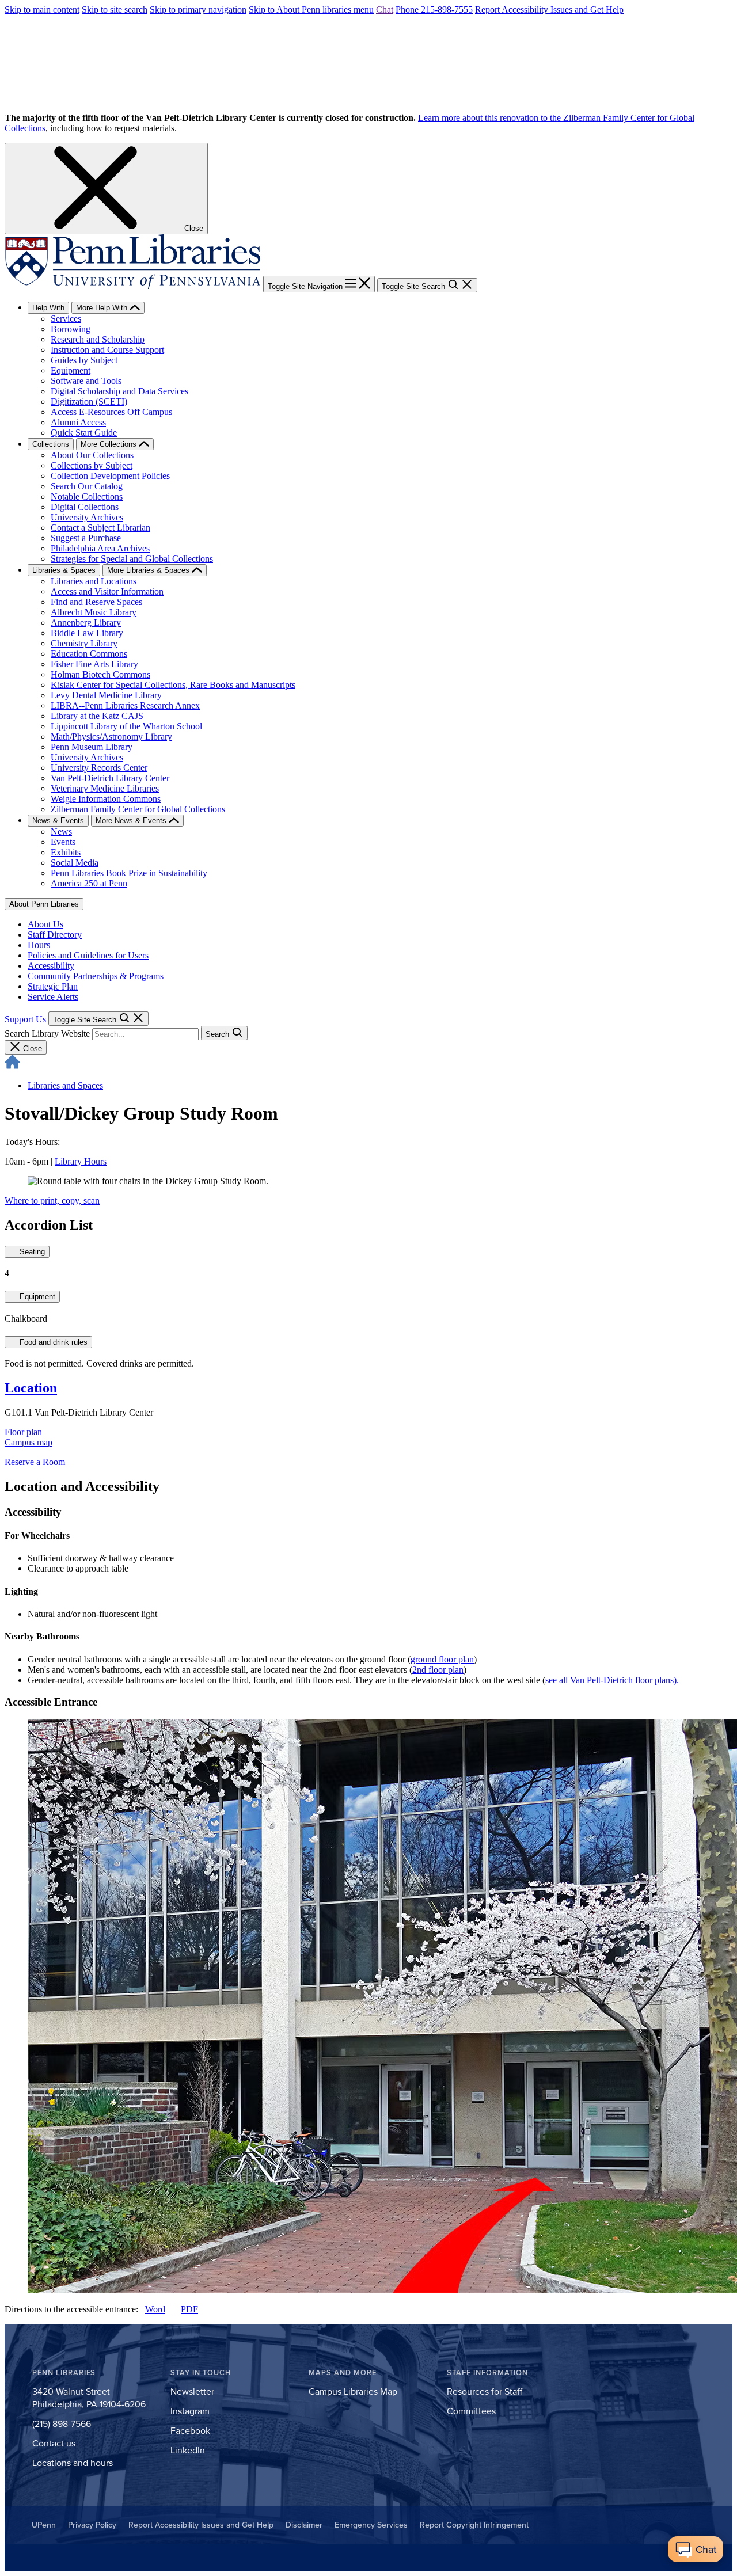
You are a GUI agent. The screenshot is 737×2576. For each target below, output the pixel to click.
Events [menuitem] (63, 842)
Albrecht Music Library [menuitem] (94, 612)
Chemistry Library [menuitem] (84, 643)
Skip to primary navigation (198, 9)
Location (31, 1388)
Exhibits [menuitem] (66, 852)
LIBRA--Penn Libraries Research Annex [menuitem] (125, 705)
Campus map (29, 1442)
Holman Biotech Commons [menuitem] (100, 674)
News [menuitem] (61, 832)
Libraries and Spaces (65, 1085)
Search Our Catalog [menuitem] (87, 486)
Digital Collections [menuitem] (85, 507)
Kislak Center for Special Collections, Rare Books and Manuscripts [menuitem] (173, 685)
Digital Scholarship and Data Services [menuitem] (119, 391)
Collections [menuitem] (51, 444)
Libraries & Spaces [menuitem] (64, 570)
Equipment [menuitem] (71, 370)
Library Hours (81, 1161)
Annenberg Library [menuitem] (86, 623)
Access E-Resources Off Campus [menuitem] (111, 412)
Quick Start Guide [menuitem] (84, 433)
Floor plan (23, 1432)
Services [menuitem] (66, 319)
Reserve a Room (35, 1462)
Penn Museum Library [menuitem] (92, 747)
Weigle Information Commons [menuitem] (106, 799)
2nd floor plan (438, 1670)
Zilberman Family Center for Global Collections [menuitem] (138, 809)
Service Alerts (53, 997)
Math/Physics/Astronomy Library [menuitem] (111, 737)
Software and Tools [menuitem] (86, 381)
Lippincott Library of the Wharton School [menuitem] (126, 726)
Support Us (25, 1019)
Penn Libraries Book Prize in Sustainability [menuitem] (129, 873)
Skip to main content (42, 9)
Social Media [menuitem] (75, 863)
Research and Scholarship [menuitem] (98, 339)
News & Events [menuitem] (58, 821)
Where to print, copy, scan (52, 1201)
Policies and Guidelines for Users (88, 955)
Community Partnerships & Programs (96, 976)
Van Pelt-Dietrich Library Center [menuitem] (110, 778)
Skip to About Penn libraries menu (311, 9)
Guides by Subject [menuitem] (84, 360)
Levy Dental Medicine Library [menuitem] (106, 695)
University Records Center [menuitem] (99, 768)
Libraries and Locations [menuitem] (94, 581)
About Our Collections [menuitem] (92, 455)
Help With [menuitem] (48, 308)
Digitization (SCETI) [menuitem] (89, 402)
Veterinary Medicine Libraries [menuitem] (105, 788)
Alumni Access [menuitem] (78, 422)
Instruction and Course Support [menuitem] (107, 350)
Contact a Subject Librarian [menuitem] (100, 528)
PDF (189, 2309)
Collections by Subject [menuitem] (92, 465)
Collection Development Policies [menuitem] (110, 476)
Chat (385, 9)
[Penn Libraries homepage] (134, 286)
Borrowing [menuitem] (71, 329)
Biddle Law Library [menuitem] (87, 633)
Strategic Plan (53, 986)
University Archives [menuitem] (87, 517)
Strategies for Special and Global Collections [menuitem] (132, 559)
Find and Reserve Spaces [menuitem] (96, 602)
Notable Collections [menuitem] (87, 496)
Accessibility (51, 966)
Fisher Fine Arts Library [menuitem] (94, 664)
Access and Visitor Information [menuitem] (107, 591)
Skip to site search (115, 9)
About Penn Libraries (44, 904)
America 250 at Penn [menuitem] (89, 883)
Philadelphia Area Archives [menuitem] (100, 548)
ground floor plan (442, 1659)
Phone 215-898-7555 (434, 9)
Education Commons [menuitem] (89, 654)
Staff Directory (55, 935)
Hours (39, 945)
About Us (45, 924)
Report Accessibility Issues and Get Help (549, 9)
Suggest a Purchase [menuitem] (86, 538)
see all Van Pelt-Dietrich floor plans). (612, 1680)
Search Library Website (47, 1034)
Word (155, 2309)
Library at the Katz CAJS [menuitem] (97, 716)
